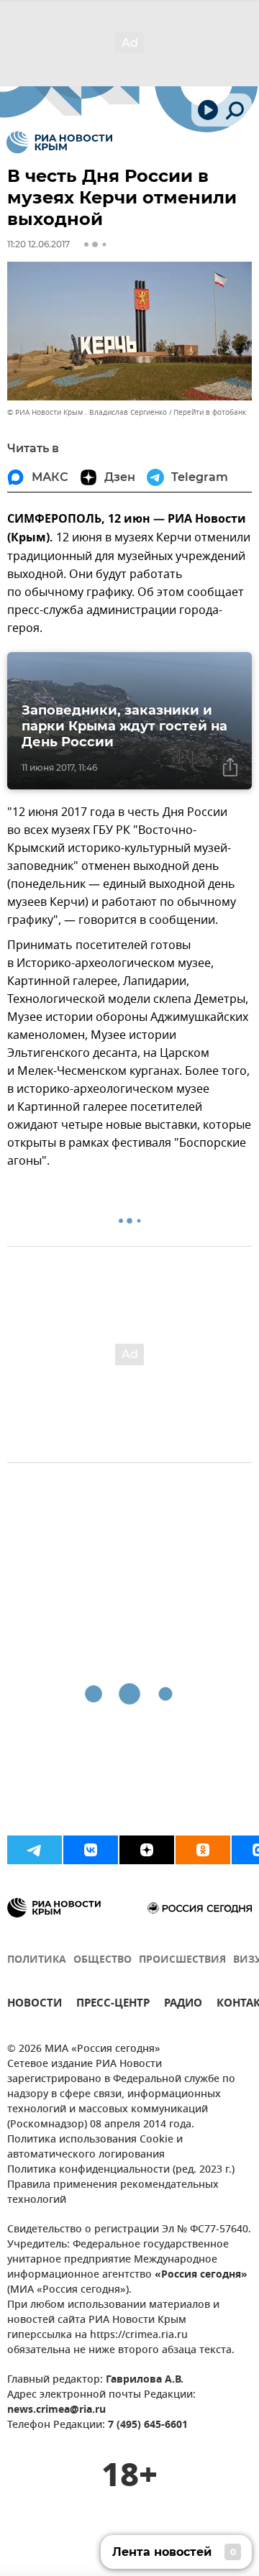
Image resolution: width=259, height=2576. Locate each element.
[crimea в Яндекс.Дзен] (147, 1850)
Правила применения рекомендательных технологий (113, 2193)
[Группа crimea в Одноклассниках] (203, 1850)
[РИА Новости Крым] (59, 142)
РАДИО (183, 2005)
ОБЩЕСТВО (103, 1960)
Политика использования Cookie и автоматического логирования (95, 2148)
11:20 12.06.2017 (38, 244)
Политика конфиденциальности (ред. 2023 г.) (121, 2170)
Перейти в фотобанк (210, 412)
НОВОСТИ (35, 2005)
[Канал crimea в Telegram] (35, 1850)
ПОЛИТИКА (37, 1960)
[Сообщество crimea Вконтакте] (91, 1850)
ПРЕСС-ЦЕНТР (113, 2005)
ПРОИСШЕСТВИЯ (182, 1960)
